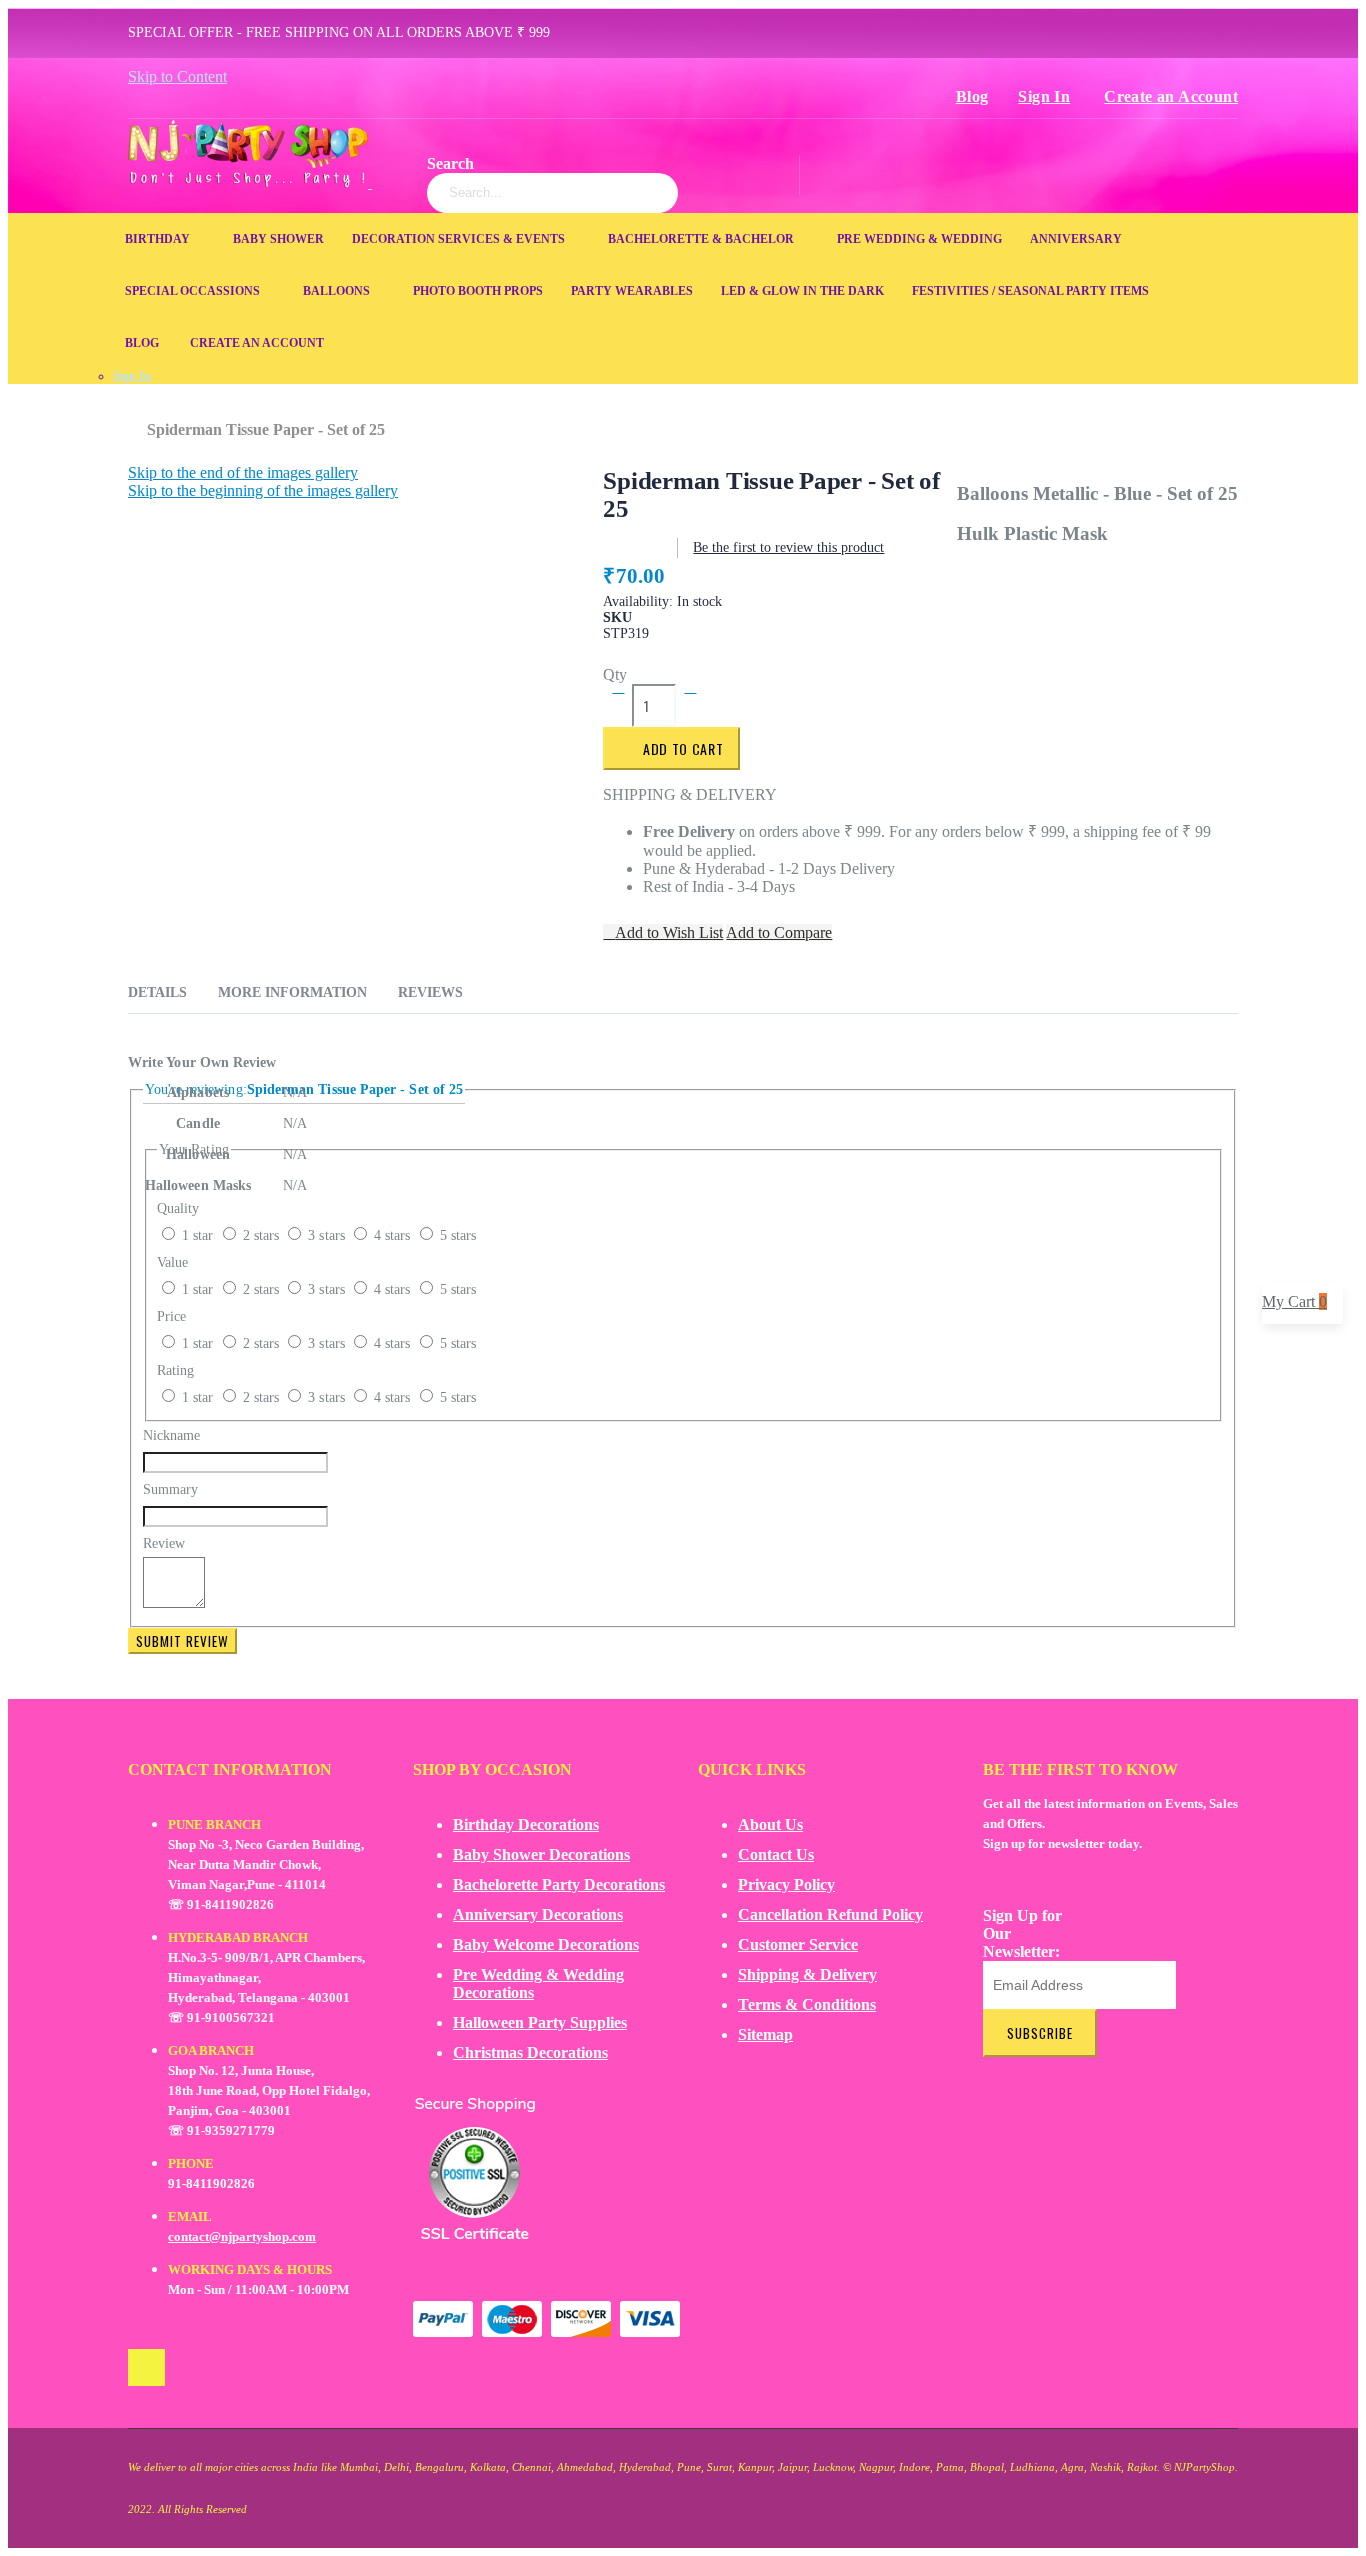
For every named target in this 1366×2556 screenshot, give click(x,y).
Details (157, 992)
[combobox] (552, 193)
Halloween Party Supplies (540, 2022)
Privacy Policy (786, 1884)
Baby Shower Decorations (541, 1854)
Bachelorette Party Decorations (559, 1884)
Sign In (1044, 96)
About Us (770, 1824)
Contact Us (776, 1854)
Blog (972, 96)
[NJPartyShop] (146, 2367)
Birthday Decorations (526, 1824)
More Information (292, 992)
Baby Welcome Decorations (546, 1944)
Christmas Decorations (530, 2052)
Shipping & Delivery (807, 1974)
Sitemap (765, 2034)
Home (135, 420)
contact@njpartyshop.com (242, 2236)
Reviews (430, 992)
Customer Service (798, 1944)
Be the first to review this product (788, 547)
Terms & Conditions (807, 2004)
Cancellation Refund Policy (830, 1914)
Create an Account (1171, 96)
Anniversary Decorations (538, 1914)
